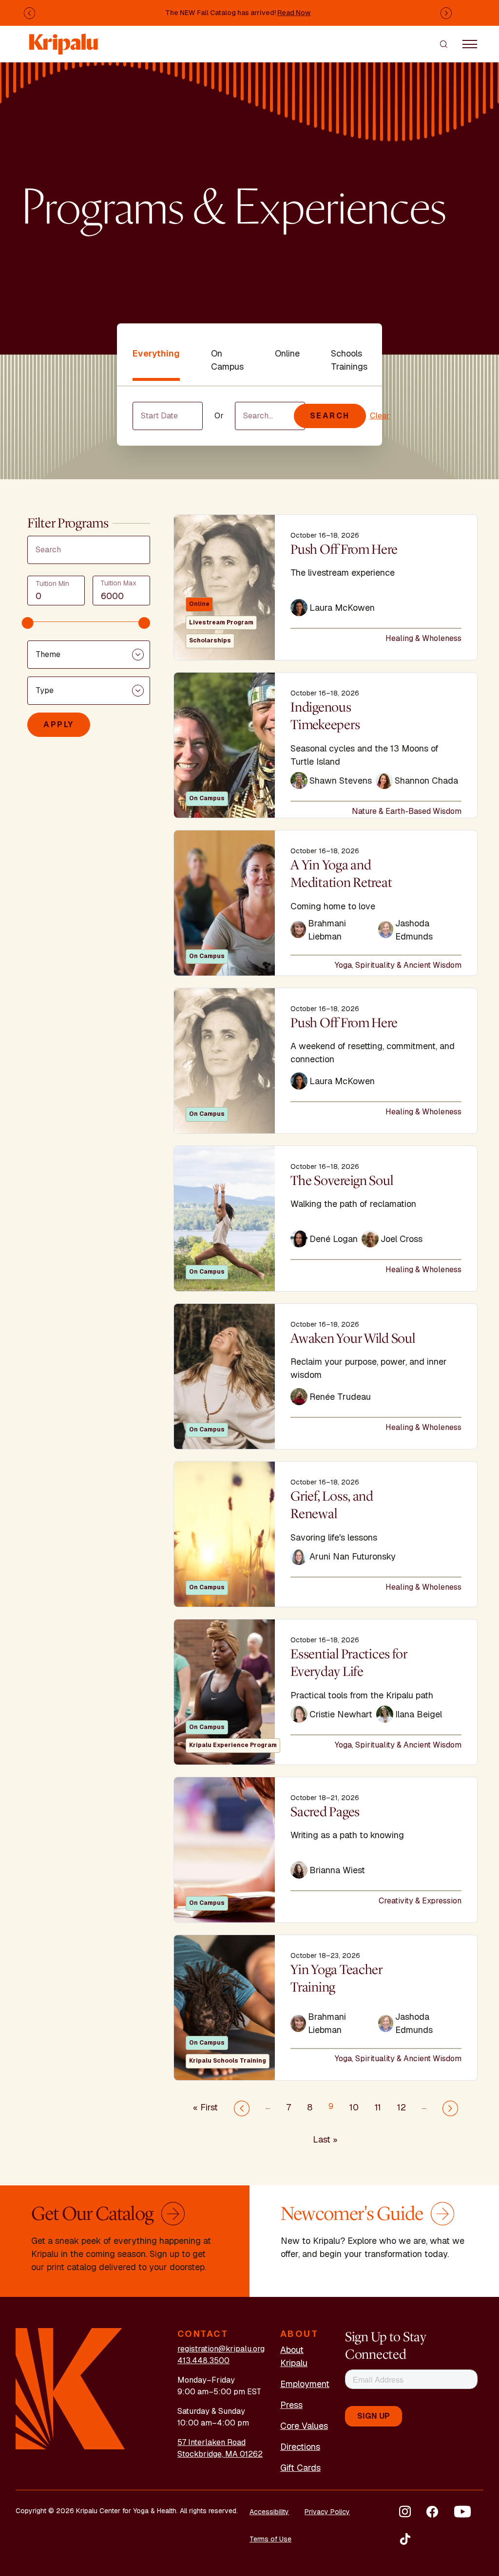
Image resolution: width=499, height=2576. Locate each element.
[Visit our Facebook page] (432, 2512)
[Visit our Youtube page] (462, 2512)
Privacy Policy (327, 2512)
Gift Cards (300, 2468)
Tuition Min (52, 583)
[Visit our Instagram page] (405, 2512)
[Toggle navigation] (470, 44)
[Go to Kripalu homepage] (70, 2388)
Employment (305, 2384)
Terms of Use (270, 2539)
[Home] (64, 39)
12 (402, 2107)
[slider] (28, 623)
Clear (380, 416)
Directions (300, 2447)
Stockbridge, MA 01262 (220, 2454)
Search (330, 416)
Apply (59, 724)
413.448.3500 (203, 2360)
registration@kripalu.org (221, 2349)
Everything (156, 353)
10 (354, 2107)
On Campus (227, 360)
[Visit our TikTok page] (405, 2539)
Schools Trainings (349, 360)
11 (378, 2107)
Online (287, 353)
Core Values (304, 2426)
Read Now (294, 13)
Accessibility (269, 2512)
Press (291, 2405)
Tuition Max (118, 583)
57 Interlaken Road (211, 2442)
